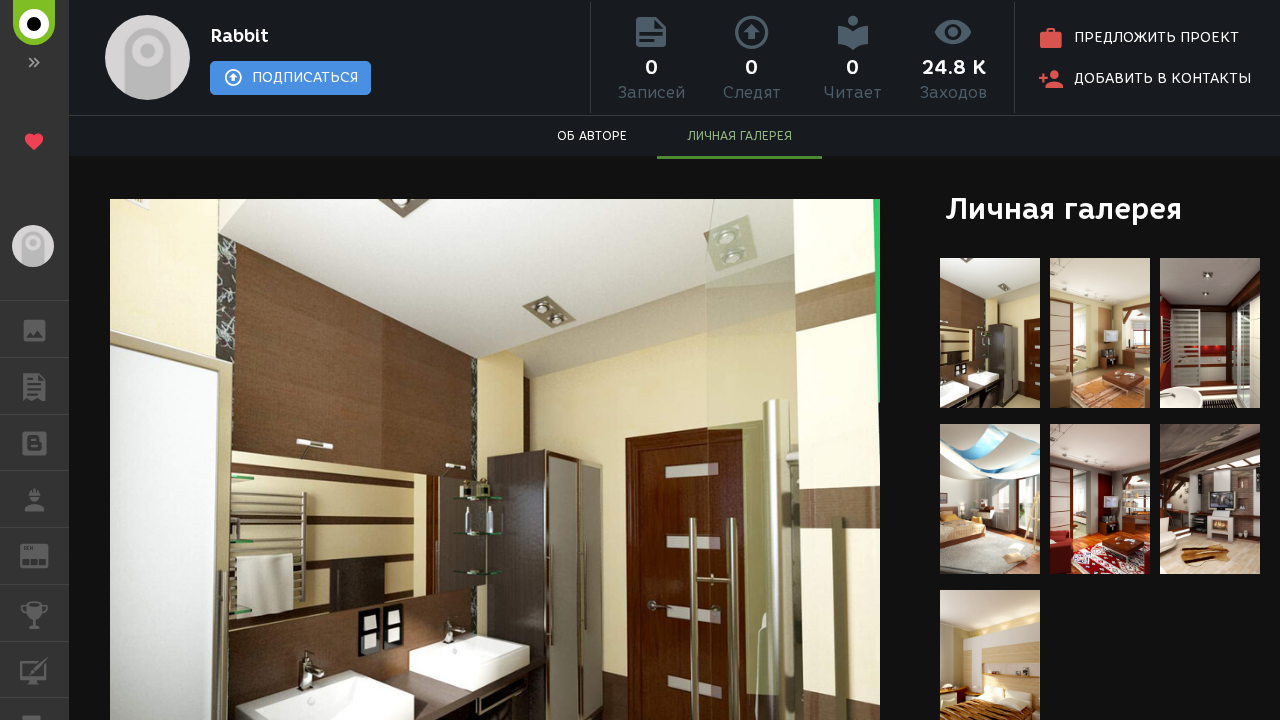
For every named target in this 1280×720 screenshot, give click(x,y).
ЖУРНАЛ (46, 554)
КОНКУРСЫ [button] (34, 613)
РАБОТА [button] (34, 499)
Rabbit (239, 36)
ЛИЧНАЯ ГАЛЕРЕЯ (739, 135)
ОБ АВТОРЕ (592, 135)
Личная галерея (1063, 208)
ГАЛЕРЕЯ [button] (34, 329)
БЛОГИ (34, 443)
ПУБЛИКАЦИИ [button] (34, 386)
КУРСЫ (34, 670)
